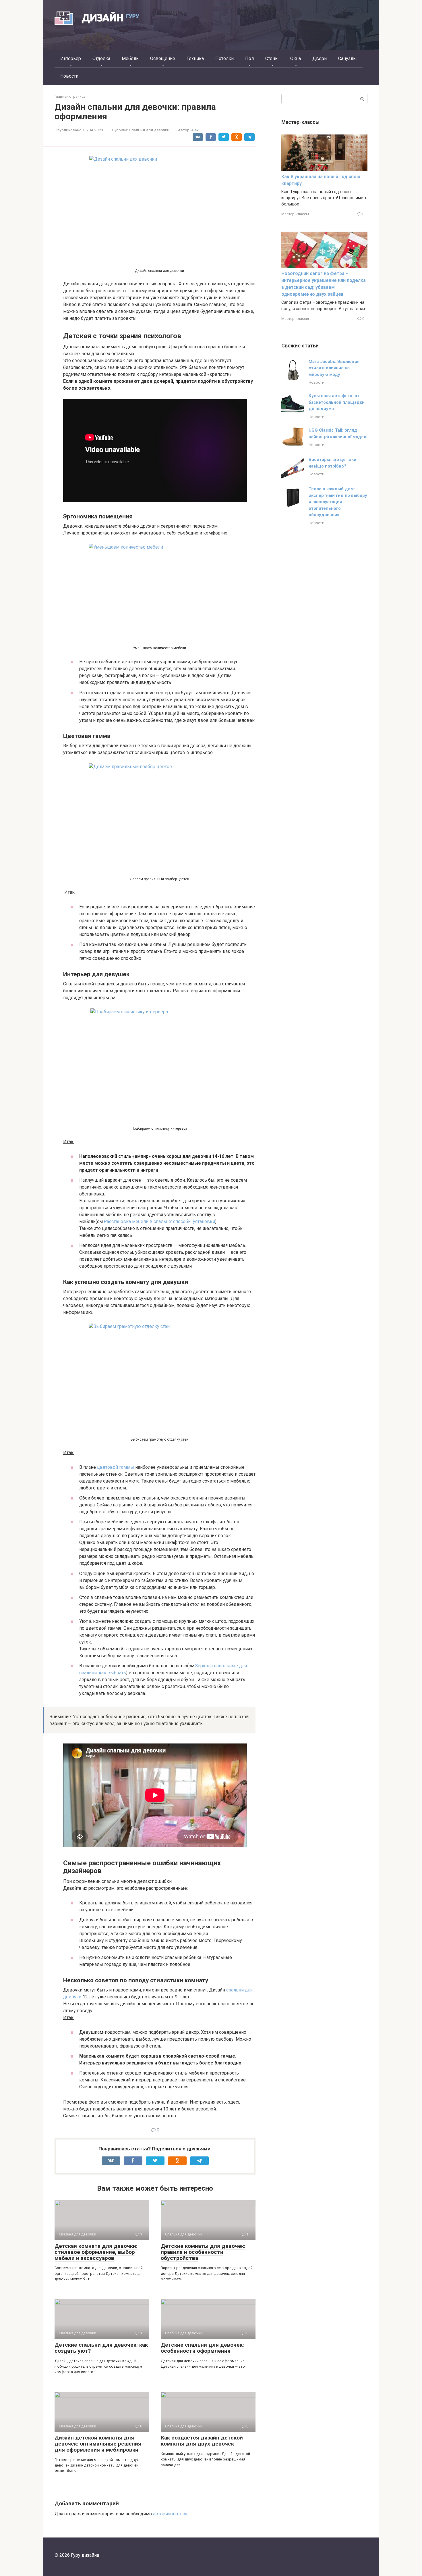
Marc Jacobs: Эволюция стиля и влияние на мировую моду (334, 368)
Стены (272, 58)
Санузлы (348, 58)
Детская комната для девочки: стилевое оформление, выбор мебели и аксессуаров (96, 2252)
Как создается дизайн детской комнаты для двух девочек (202, 2441)
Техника (195, 58)
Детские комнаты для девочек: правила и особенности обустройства (203, 2252)
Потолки (224, 58)
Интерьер (71, 58)
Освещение (163, 58)
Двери (320, 58)
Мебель (130, 58)
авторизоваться (170, 2514)
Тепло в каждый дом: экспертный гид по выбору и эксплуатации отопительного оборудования (338, 502)
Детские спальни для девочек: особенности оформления (202, 2348)
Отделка (101, 58)
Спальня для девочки (149, 130)
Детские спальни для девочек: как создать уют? (101, 2348)
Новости (69, 76)
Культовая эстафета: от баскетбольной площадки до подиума (337, 402)
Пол (249, 58)
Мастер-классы (295, 214)
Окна (296, 58)
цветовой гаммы (116, 1467)
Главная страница (70, 96)
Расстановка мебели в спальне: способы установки (159, 1221)
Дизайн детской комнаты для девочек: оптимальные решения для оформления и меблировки (98, 2444)
